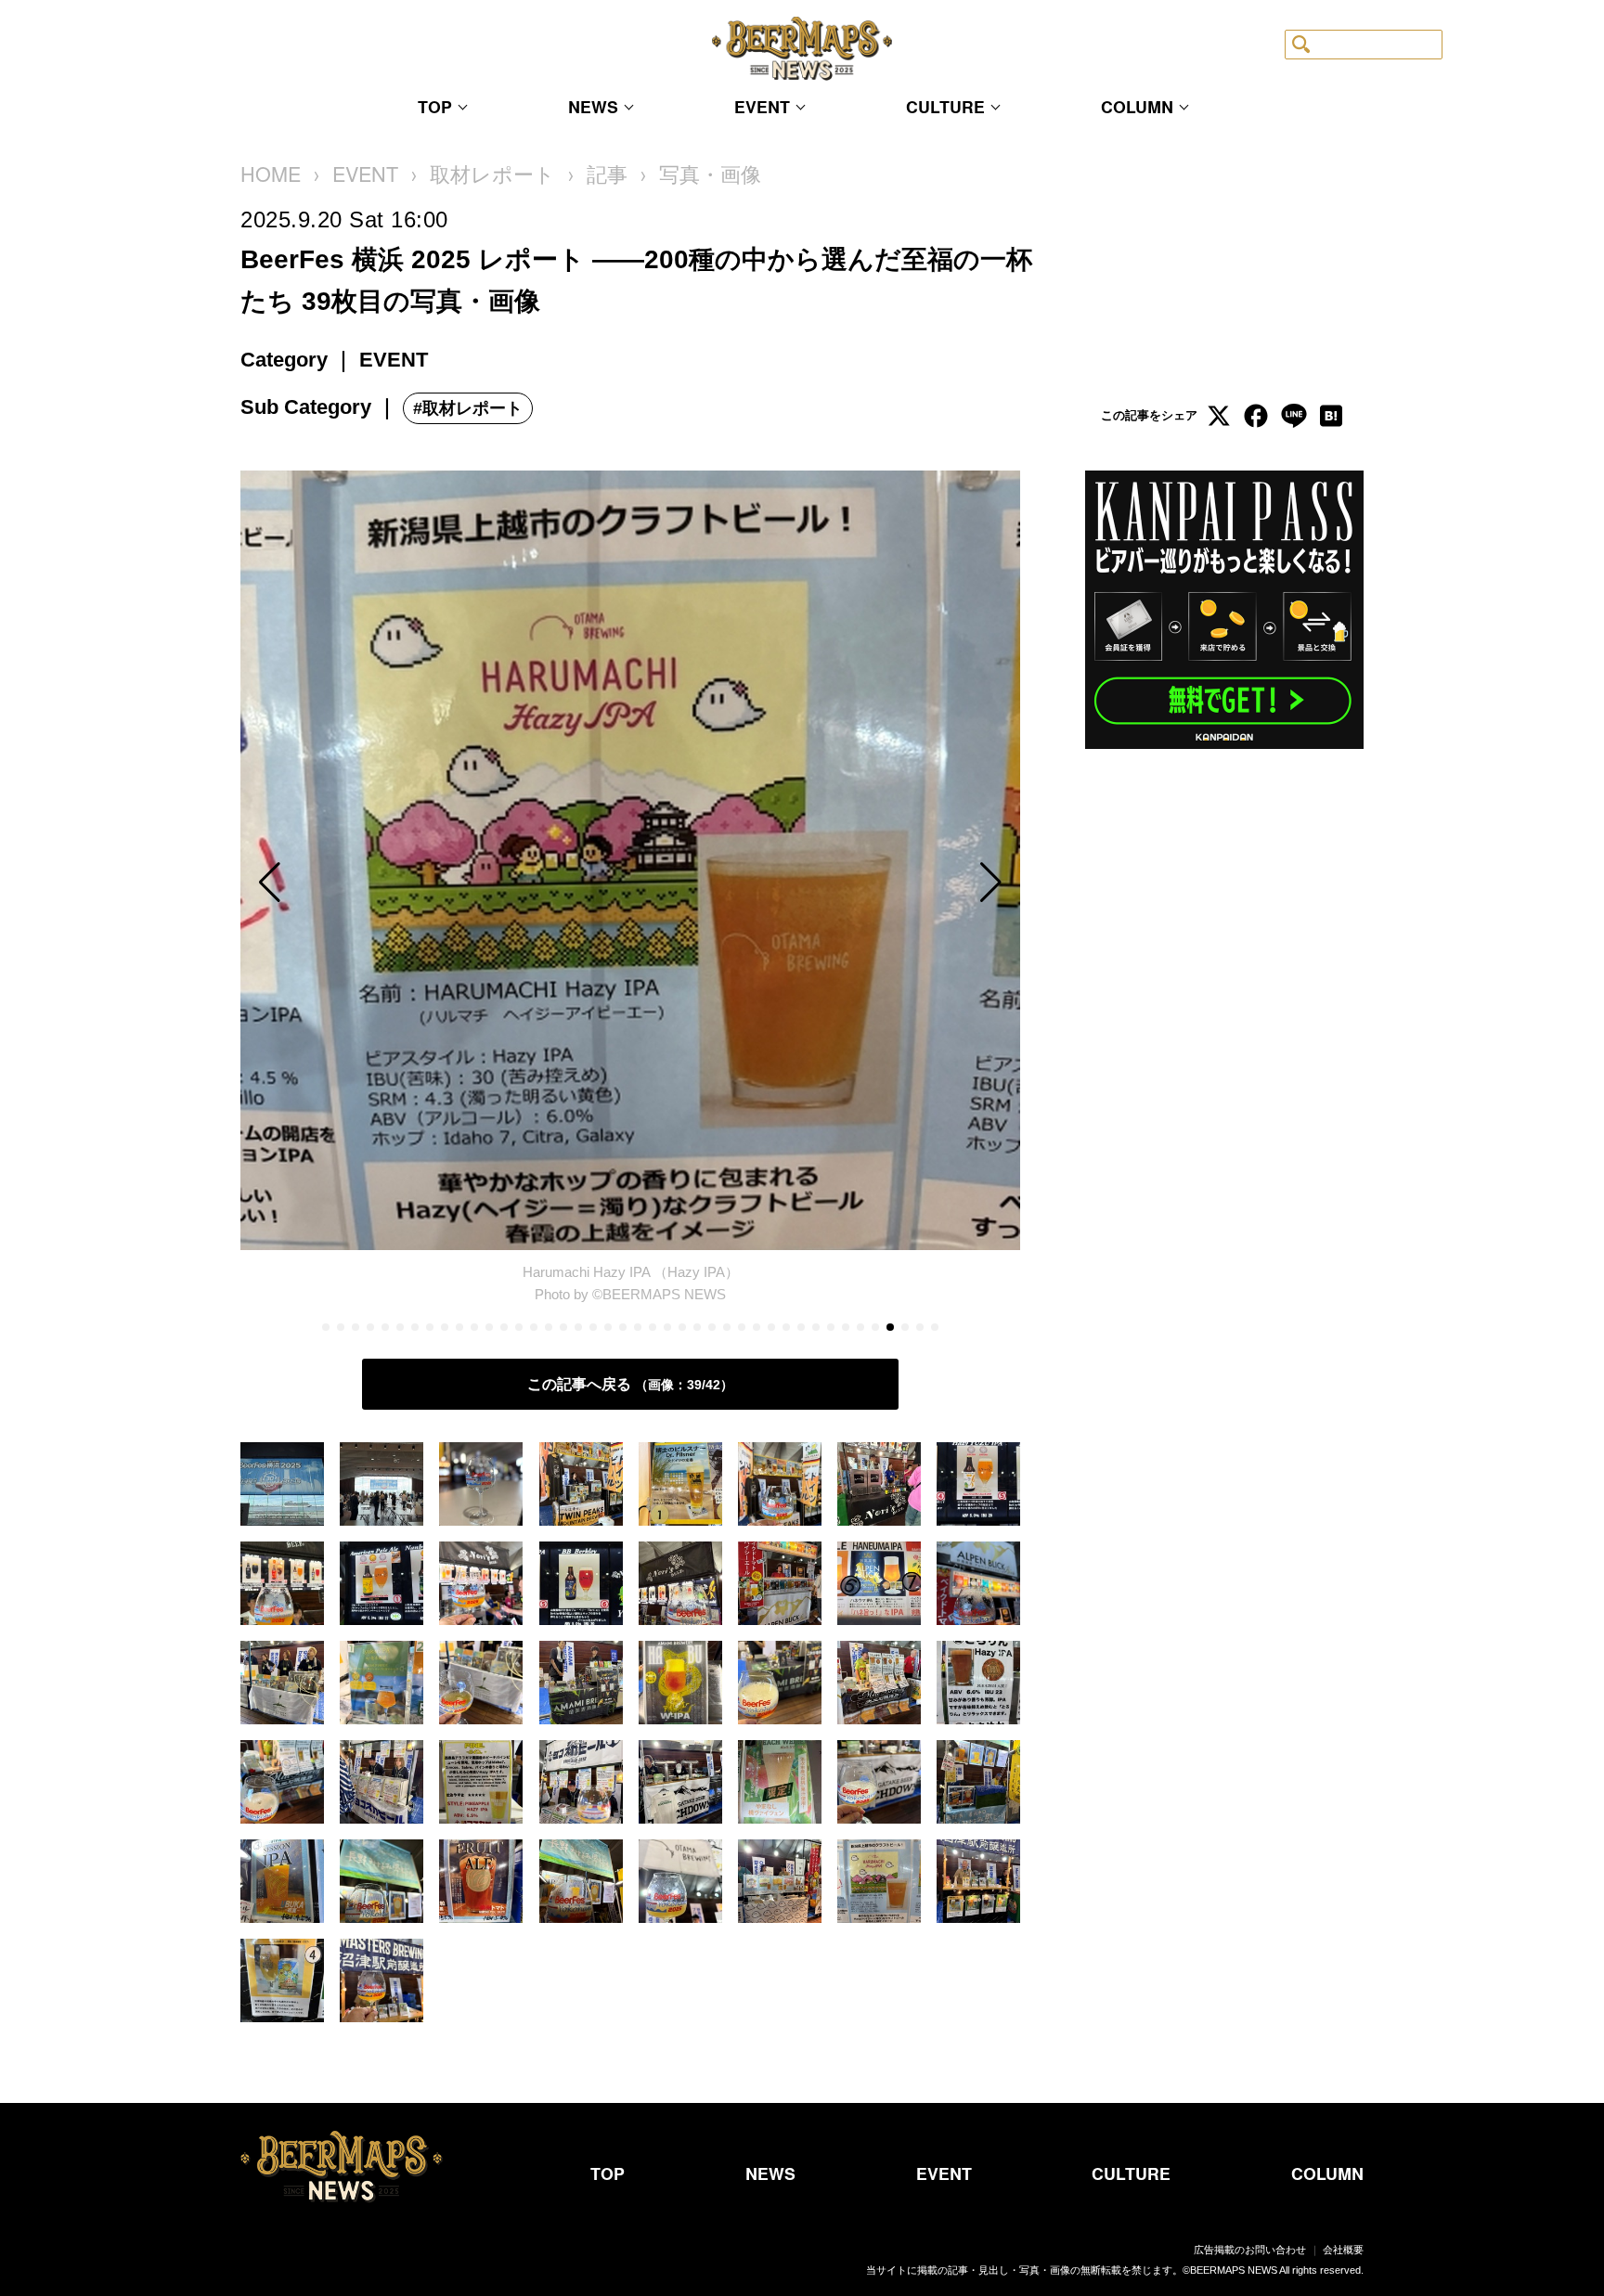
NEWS (593, 108)
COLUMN (1137, 108)
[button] (357, 882)
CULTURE (945, 108)
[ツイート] (1219, 416)
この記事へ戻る (624, 1384)
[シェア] (1256, 416)
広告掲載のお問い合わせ (1250, 2250)
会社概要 (1343, 2250)
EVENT (762, 108)
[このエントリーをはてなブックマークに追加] (1330, 416)
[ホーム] (271, 175)
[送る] (1293, 416)
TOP (435, 108)
